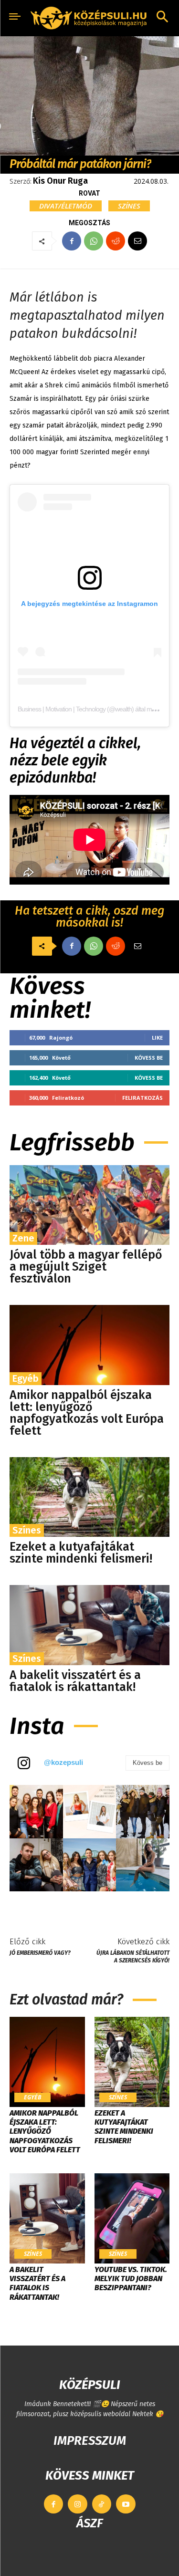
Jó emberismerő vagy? (40, 1953)
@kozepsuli (63, 1762)
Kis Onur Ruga (60, 181)
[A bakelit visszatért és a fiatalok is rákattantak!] (89, 1625)
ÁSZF (89, 2523)
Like (157, 1038)
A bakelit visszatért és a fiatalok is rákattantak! (75, 1681)
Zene (23, 1238)
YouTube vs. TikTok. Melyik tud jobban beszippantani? (131, 2279)
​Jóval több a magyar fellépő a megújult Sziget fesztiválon (86, 1267)
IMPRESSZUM (90, 2441)
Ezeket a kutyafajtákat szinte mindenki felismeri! (81, 1553)
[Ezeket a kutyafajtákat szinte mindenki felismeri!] (89, 1497)
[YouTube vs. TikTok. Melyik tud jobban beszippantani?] (132, 2218)
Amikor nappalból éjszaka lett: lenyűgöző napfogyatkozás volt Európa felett (87, 1413)
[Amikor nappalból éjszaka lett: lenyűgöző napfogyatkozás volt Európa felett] (89, 1345)
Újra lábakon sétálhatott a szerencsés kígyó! (133, 1956)
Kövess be (149, 1058)
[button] (162, 18)
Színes (129, 206)
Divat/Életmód (66, 206)
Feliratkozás (142, 1098)
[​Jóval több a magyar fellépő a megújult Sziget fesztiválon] (89, 1205)
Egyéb (26, 1378)
